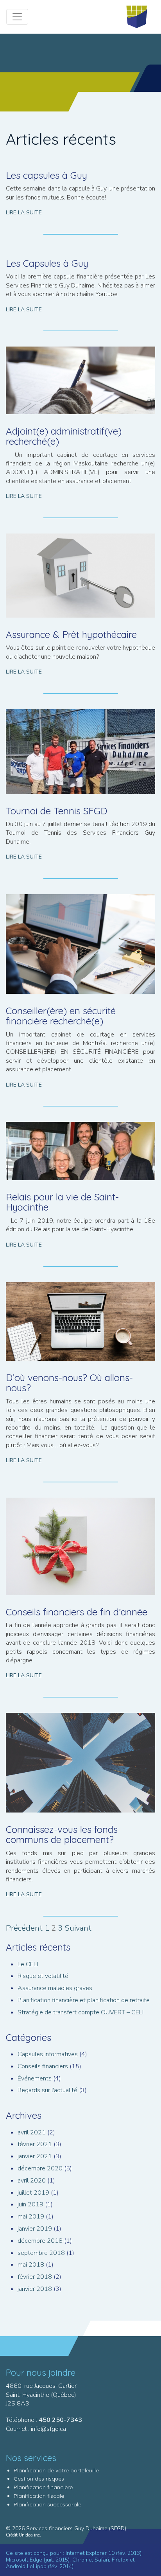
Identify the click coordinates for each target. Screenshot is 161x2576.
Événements (35, 2078)
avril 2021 (32, 2132)
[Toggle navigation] (17, 17)
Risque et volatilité (43, 1976)
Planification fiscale (39, 2496)
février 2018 (35, 2277)
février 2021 (35, 2144)
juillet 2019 (33, 2193)
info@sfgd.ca (48, 2429)
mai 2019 (31, 2217)
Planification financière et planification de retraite (84, 2000)
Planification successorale (47, 2504)
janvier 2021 (35, 2156)
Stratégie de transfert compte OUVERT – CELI (80, 2012)
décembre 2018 (40, 2241)
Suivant (78, 1928)
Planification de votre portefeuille (56, 2470)
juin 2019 (30, 2204)
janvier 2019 (35, 2229)
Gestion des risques (39, 2479)
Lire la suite (24, 213)
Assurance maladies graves (55, 1988)
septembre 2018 (41, 2253)
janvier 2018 (35, 2289)
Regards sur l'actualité (47, 2090)
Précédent (24, 1928)
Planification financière (43, 2487)
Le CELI (28, 1964)
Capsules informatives (48, 2054)
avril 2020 (32, 2181)
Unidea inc (29, 2535)
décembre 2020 (40, 2168)
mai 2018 (31, 2265)
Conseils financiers (43, 2066)
